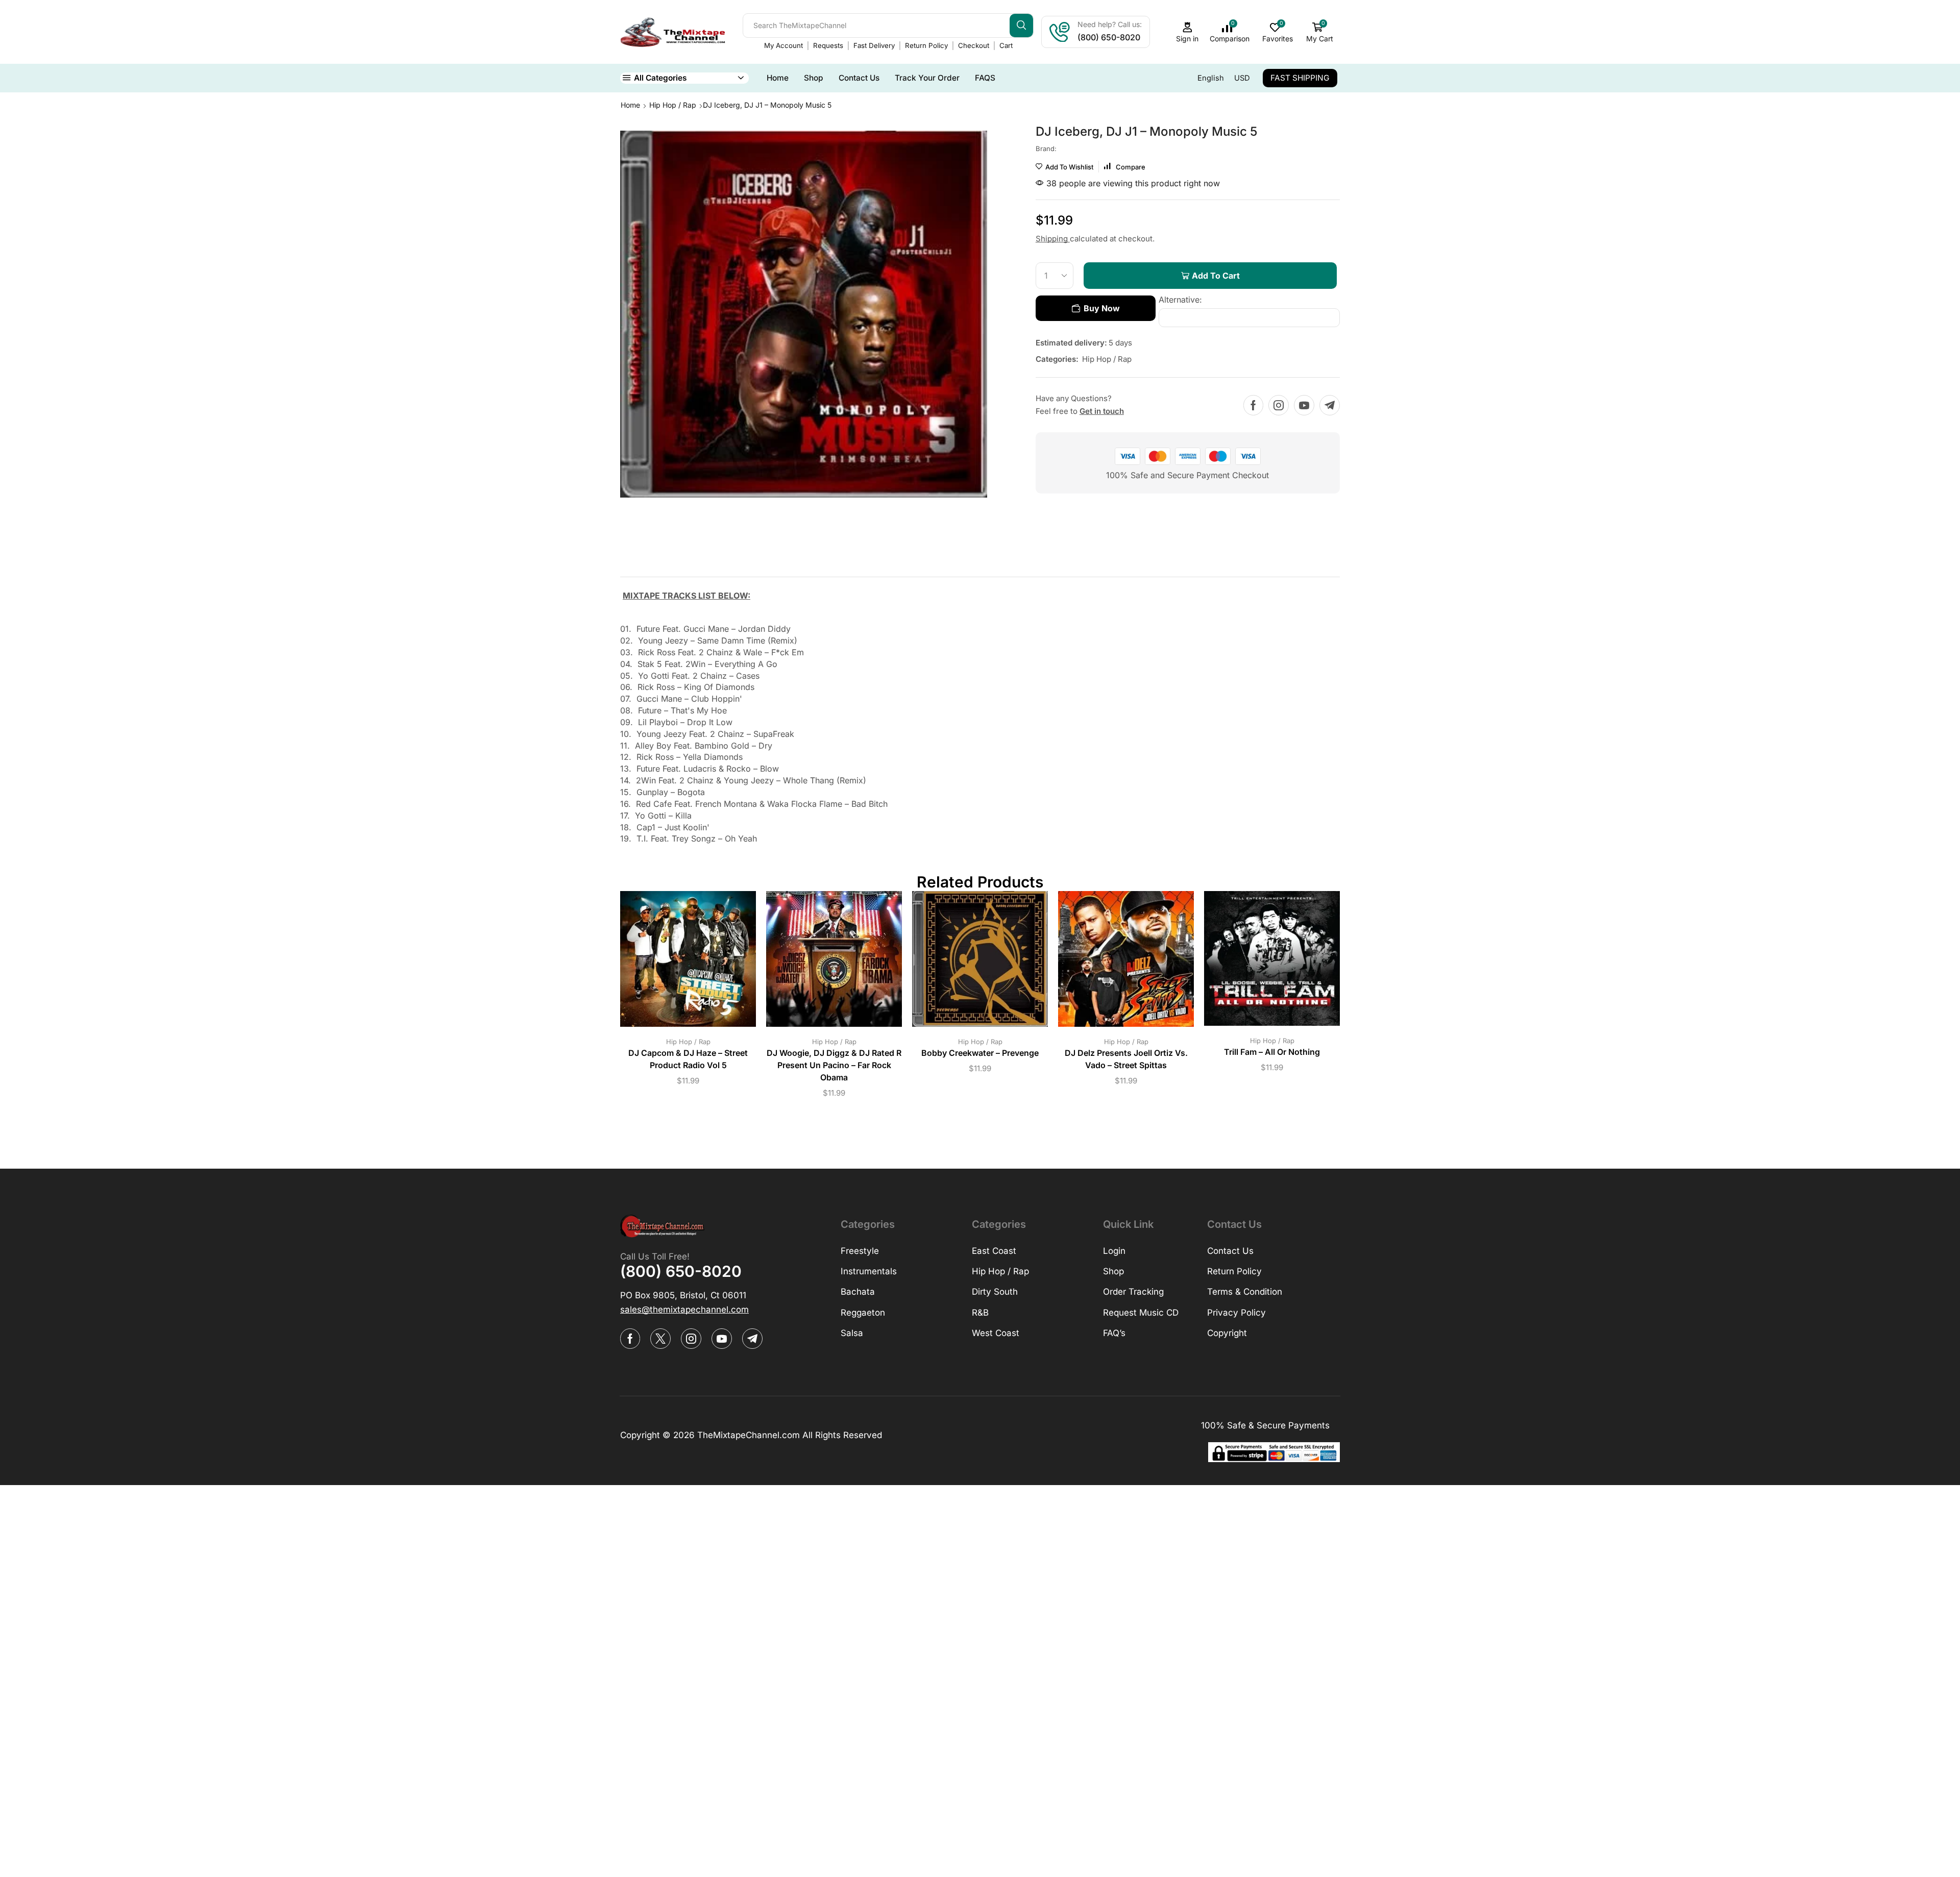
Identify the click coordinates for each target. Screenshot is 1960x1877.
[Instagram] (1279, 405)
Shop (814, 78)
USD (1242, 78)
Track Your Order (927, 78)
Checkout (974, 45)
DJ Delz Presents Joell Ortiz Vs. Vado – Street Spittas (1126, 1059)
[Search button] (1021, 26)
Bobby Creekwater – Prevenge (980, 1053)
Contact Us (859, 78)
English (1211, 78)
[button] (684, 1310)
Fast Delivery (874, 45)
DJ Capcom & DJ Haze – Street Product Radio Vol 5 (688, 1059)
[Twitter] (660, 1339)
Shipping (1053, 239)
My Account (783, 45)
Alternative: (1180, 300)
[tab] (646, 568)
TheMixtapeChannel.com (749, 1435)
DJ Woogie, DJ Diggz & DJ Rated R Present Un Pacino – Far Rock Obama (834, 1065)
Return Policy (926, 45)
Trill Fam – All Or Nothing (1272, 1052)
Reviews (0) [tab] (721, 565)
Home (778, 78)
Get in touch (1102, 411)
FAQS (985, 78)
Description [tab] (646, 565)
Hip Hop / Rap (673, 105)
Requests (828, 45)
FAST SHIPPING (1300, 78)
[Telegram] (1330, 405)
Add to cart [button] (678, 963)
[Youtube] (1304, 405)
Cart (1006, 45)
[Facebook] (1253, 405)
